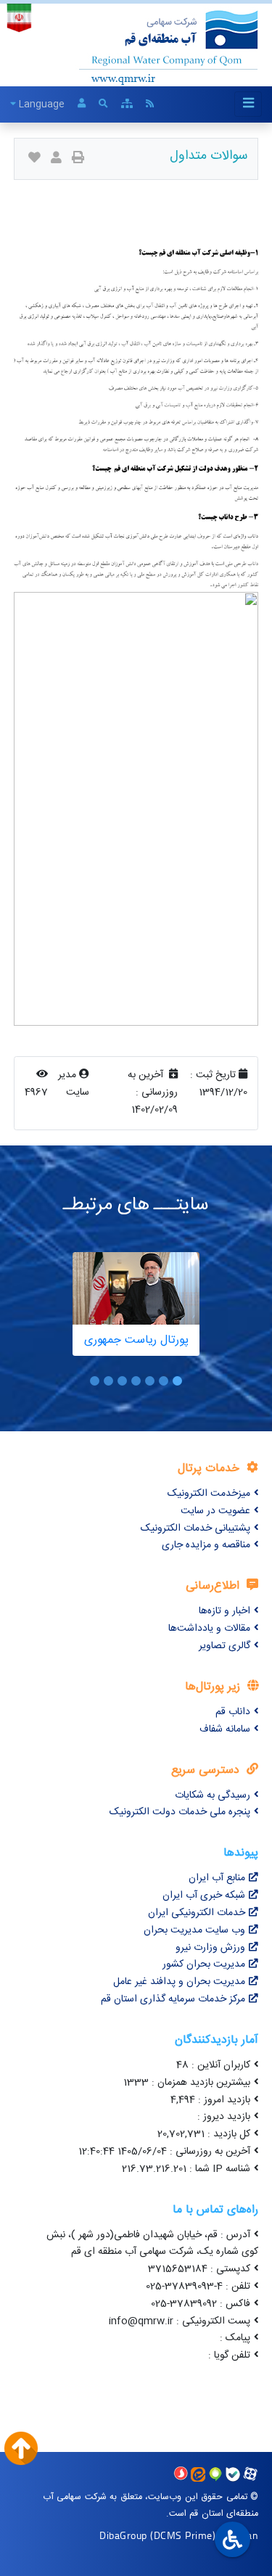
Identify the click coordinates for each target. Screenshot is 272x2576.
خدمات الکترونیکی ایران (197, 1913)
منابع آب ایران (217, 1878)
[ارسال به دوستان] (56, 159)
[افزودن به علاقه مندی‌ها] (34, 159)
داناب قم (233, 1712)
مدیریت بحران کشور (204, 1964)
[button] (177, 1381)
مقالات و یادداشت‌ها (209, 1629)
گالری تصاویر (224, 1646)
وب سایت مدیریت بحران (194, 1930)
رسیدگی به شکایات (213, 1795)
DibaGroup (123, 2535)
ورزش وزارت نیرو (210, 1948)
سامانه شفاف (225, 1729)
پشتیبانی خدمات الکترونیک (195, 1528)
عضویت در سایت (215, 1511)
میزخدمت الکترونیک (209, 1494)
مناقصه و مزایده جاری (206, 1545)
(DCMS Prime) (183, 2535)
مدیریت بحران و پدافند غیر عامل (179, 1982)
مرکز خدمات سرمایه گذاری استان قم (173, 1999)
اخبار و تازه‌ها (224, 1611)
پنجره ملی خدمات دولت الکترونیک (180, 1812)
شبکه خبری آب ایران (204, 1896)
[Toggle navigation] (248, 104)
